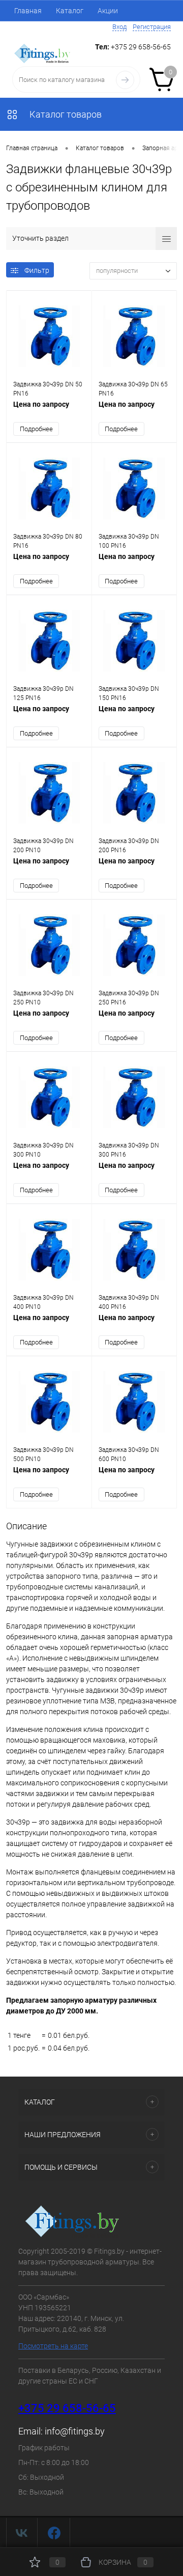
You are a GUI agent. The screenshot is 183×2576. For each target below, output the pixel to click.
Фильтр (37, 270)
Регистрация (152, 27)
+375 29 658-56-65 (67, 2408)
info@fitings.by (75, 2431)
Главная (28, 11)
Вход (119, 27)
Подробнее (36, 429)
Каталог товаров (65, 114)
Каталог (70, 11)
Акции (108, 11)
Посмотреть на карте (53, 2346)
